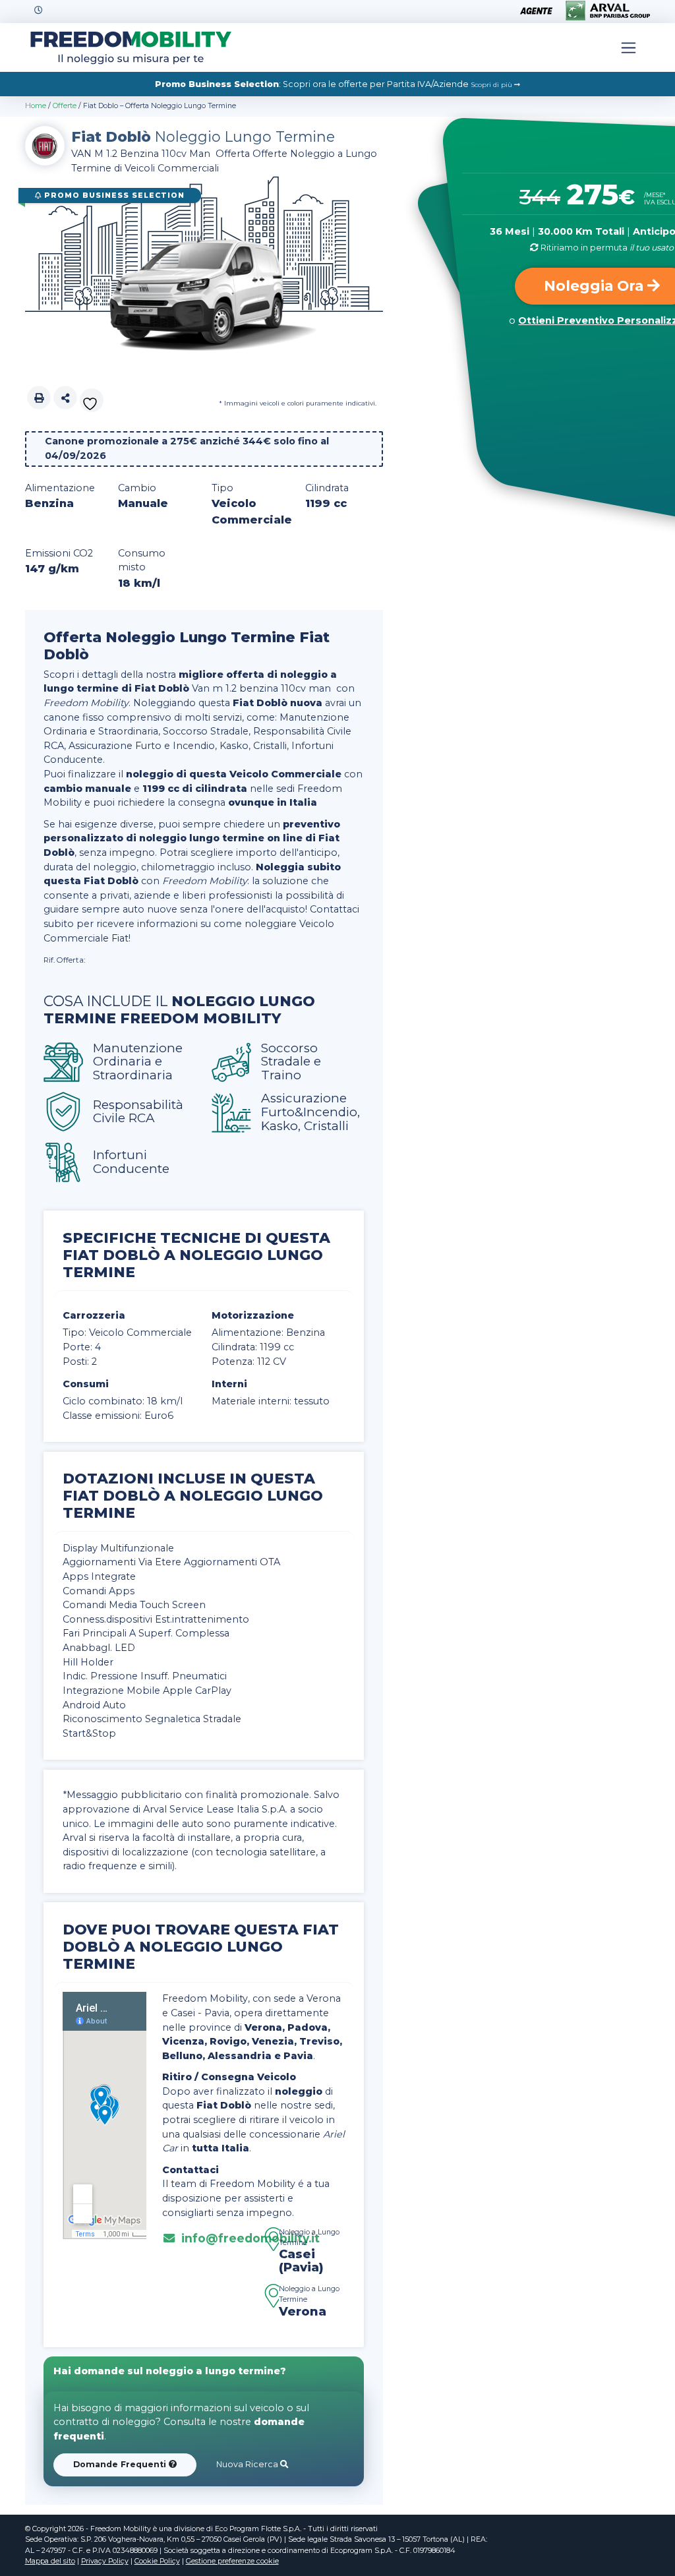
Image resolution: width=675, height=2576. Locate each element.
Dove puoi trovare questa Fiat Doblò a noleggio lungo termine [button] (201, 1946)
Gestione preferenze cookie (232, 2561)
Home (36, 106)
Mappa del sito (50, 2561)
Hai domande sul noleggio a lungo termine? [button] (170, 2371)
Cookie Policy (157, 2561)
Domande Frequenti (121, 2464)
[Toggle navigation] (629, 47)
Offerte (65, 106)
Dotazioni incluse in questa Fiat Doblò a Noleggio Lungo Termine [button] (193, 1495)
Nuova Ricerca (248, 2464)
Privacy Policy (105, 2561)
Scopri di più (492, 85)
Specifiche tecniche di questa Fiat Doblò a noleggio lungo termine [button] (196, 1255)
